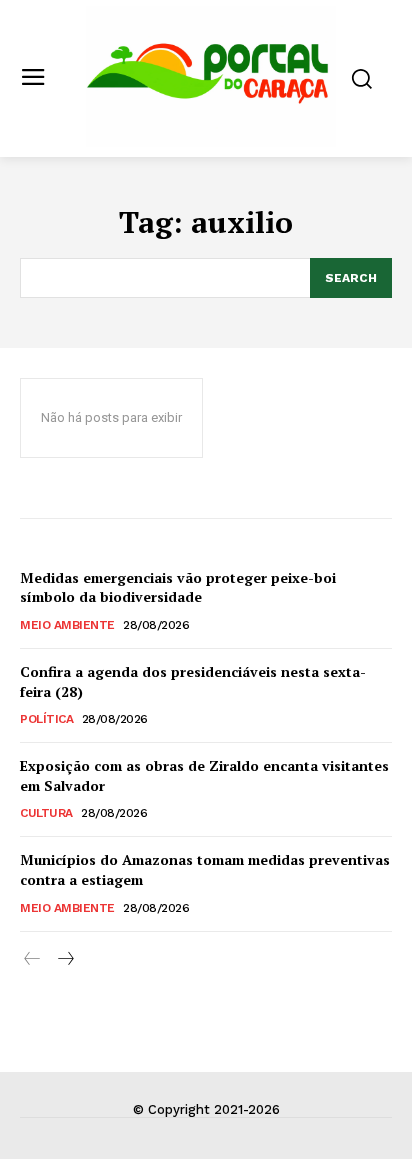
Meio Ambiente (67, 625)
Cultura (46, 813)
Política (46, 719)
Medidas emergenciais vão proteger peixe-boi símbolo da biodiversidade (178, 587)
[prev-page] (32, 959)
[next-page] (64, 959)
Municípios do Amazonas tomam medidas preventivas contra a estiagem (205, 869)
